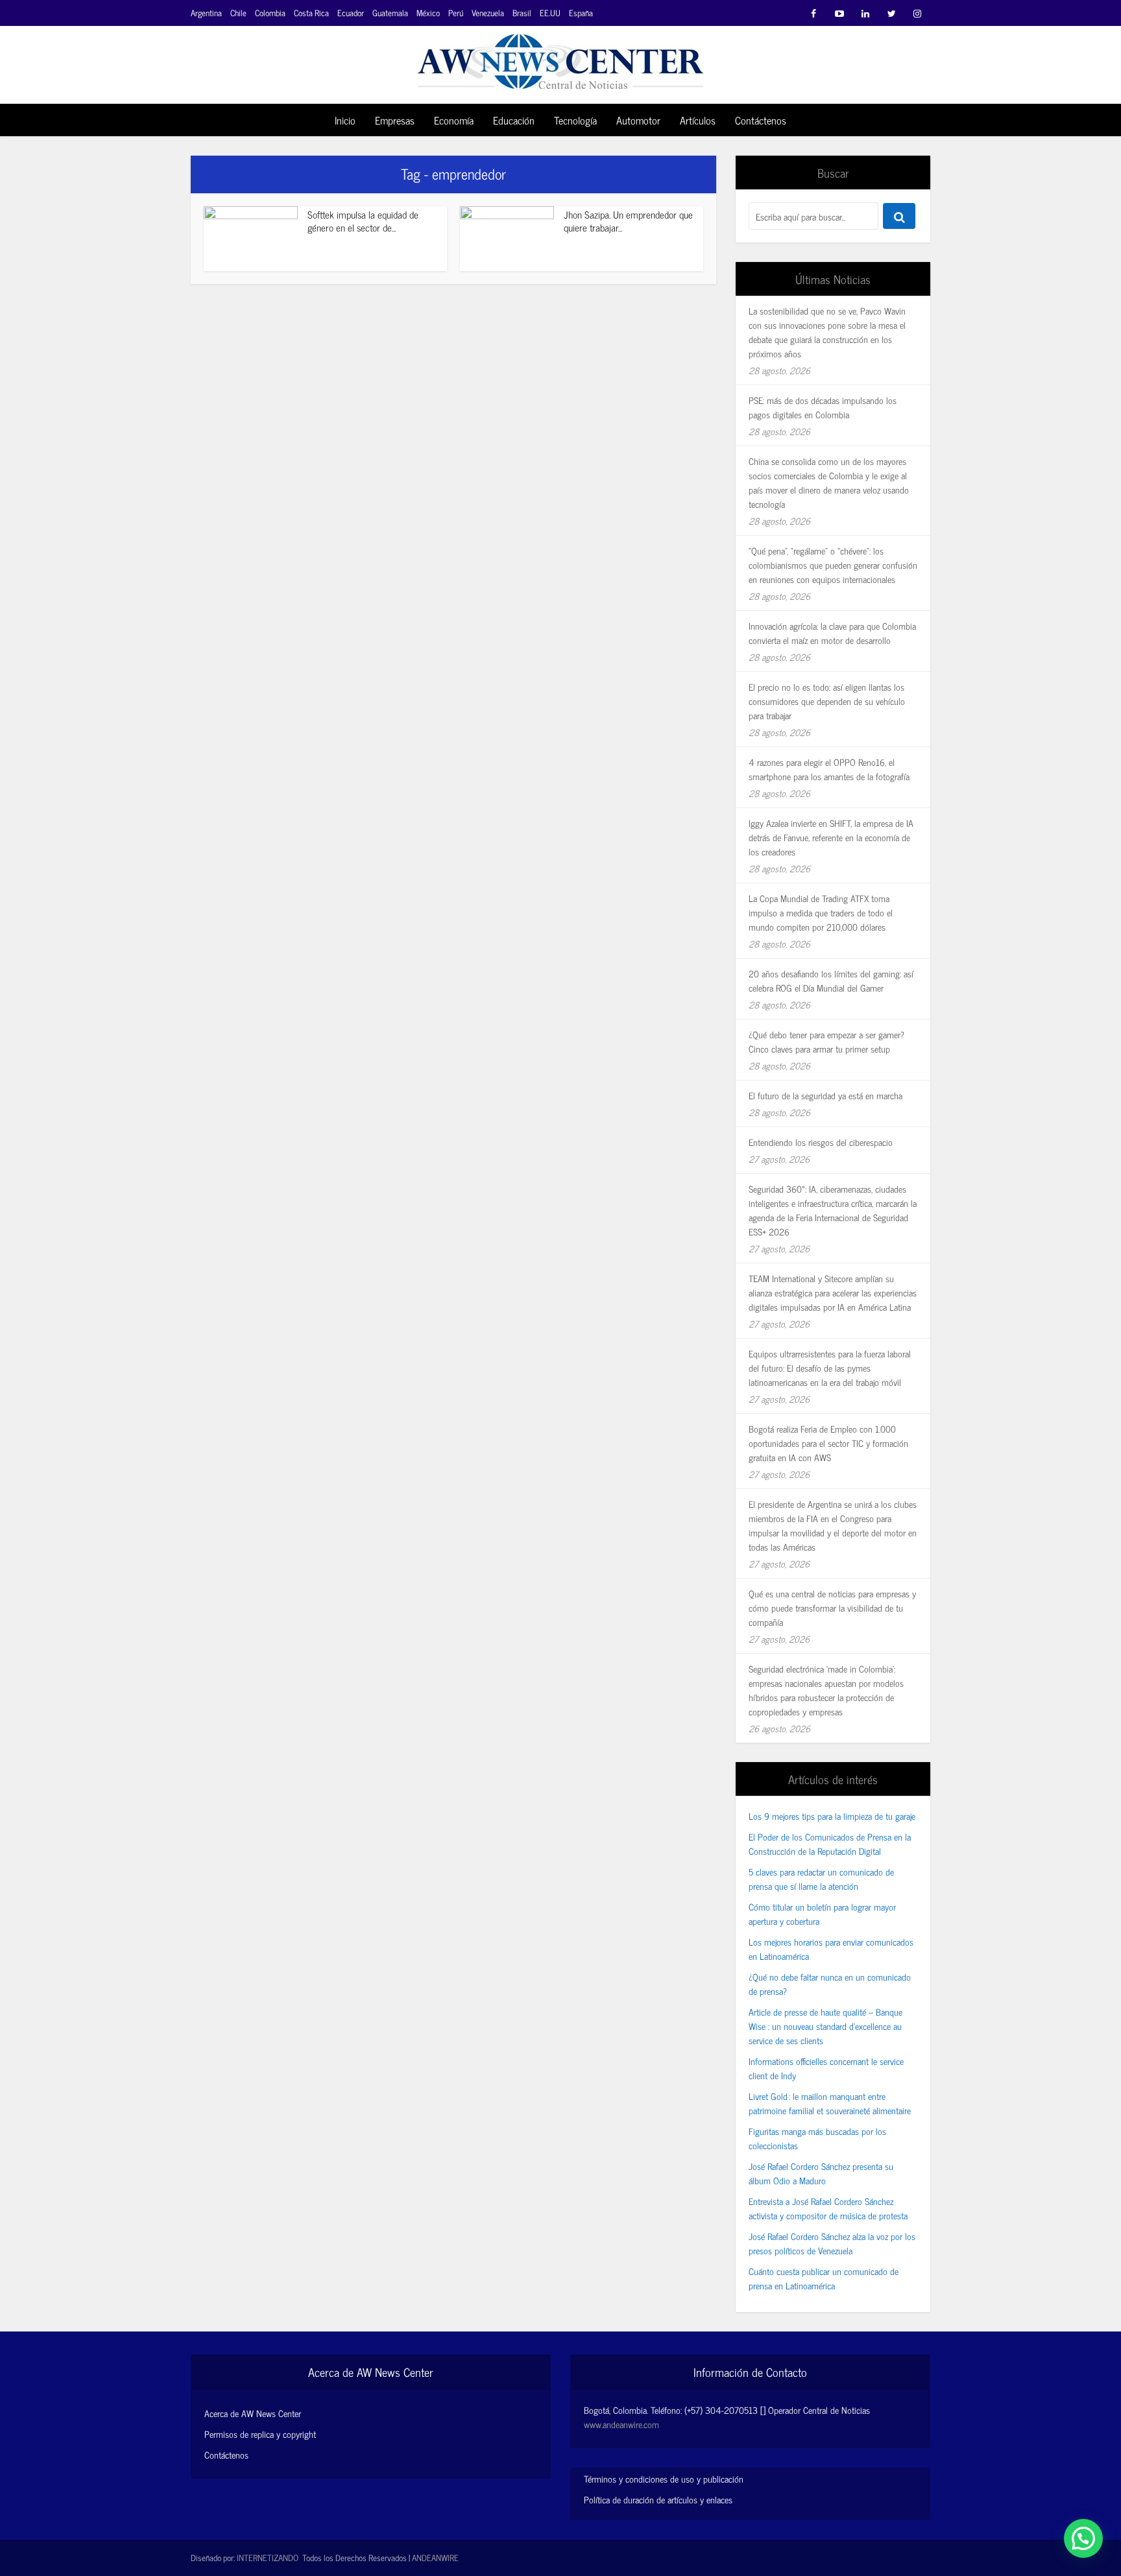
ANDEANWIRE (435, 2558)
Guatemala (390, 13)
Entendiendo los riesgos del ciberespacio (821, 1142)
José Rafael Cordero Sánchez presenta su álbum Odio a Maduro (821, 2173)
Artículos (698, 120)
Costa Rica (311, 13)
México (428, 13)
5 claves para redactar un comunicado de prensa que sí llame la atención (821, 1878)
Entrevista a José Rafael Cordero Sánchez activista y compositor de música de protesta (828, 2208)
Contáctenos (761, 120)
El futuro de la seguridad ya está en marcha (826, 1095)
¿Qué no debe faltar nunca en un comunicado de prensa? (830, 1984)
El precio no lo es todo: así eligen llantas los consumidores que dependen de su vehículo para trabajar (827, 701)
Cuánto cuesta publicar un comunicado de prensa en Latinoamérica (824, 2278)
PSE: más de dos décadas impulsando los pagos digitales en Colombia (823, 407)
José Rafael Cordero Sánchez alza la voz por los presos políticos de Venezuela (832, 2243)
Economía (454, 120)
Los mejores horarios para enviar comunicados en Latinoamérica (831, 1949)
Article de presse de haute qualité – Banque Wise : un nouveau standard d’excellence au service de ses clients (826, 2026)
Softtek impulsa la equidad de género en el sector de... (363, 221)
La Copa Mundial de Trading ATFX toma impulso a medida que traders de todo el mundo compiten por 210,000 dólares (821, 912)
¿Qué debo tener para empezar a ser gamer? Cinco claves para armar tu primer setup (826, 1041)
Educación (514, 120)
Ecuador (351, 13)
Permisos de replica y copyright (260, 2434)
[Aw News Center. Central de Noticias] (560, 57)
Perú (456, 13)
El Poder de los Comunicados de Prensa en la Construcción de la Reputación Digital (830, 1843)
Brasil (522, 13)
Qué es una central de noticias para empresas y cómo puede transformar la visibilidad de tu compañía (832, 1607)
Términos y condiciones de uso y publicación (664, 2478)
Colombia (270, 13)
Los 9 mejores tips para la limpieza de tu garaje (832, 1816)
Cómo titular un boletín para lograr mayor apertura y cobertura (822, 1914)
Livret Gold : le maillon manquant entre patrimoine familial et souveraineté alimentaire (830, 2103)
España (581, 13)
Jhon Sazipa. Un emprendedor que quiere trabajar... (628, 221)
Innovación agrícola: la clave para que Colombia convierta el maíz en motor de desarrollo (832, 633)
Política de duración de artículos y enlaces (658, 2499)
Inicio (345, 120)
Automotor (638, 120)
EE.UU (550, 13)
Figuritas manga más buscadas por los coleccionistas (817, 2138)
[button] (1083, 2538)
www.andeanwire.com (621, 2424)
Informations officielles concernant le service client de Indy (826, 2068)
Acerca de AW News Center (253, 2413)
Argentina (206, 13)
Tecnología (575, 120)
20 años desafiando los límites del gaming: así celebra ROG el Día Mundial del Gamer (831, 980)
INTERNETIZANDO (268, 2558)
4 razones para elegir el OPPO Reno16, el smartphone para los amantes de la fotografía (829, 769)
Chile (238, 13)
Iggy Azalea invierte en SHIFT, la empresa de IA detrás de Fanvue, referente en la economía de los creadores (831, 837)
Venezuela (488, 13)
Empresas (395, 120)
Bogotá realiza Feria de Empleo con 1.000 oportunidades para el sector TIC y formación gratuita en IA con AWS (828, 1443)
